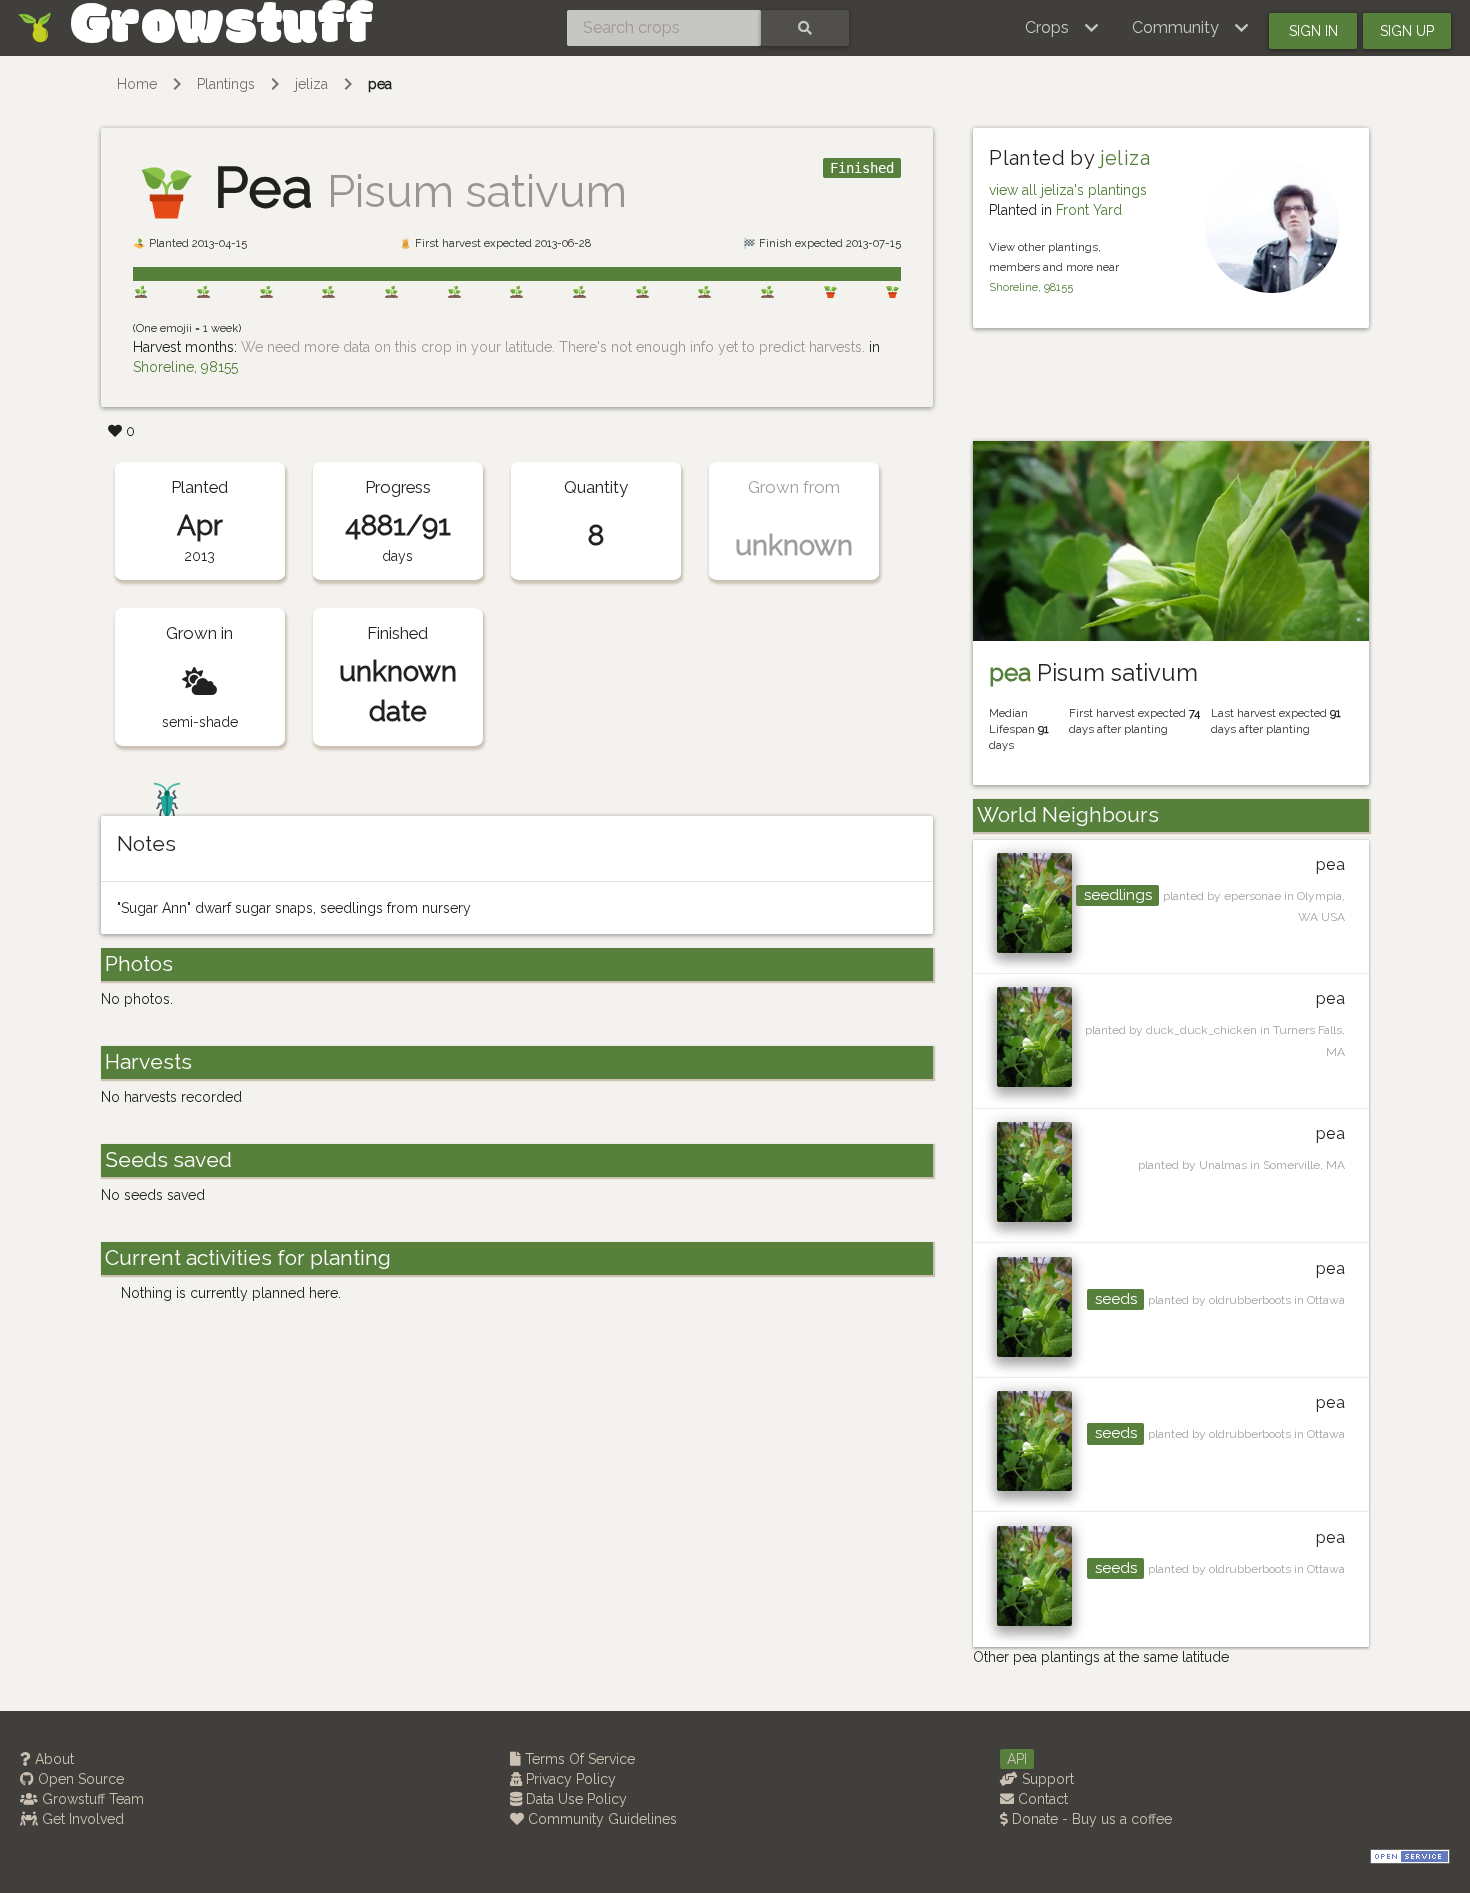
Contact (1041, 1799)
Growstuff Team (91, 1799)
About (52, 1759)
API (1017, 1759)
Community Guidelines (600, 1819)
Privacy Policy (569, 1779)
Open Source (79, 1779)
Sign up (1407, 31)
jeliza (311, 84)
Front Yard (1089, 210)
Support (1046, 1779)
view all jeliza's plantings (1068, 190)
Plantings (226, 84)
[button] (1062, 28)
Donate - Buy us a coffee (1090, 1819)
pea (380, 84)
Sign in (1313, 31)
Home (137, 84)
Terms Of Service (578, 1759)
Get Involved (81, 1819)
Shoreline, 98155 (185, 367)
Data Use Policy (574, 1799)
